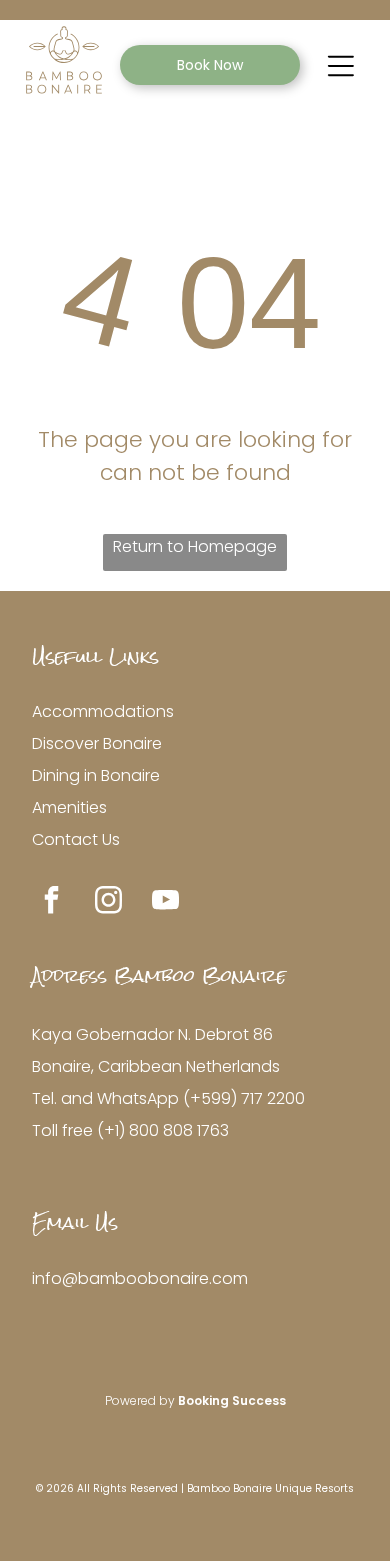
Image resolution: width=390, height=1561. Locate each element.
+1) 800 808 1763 (166, 1130)
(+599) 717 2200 (244, 1098)
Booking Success (232, 1400)
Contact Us (76, 839)
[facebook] (52, 902)
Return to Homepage (195, 546)
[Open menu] (341, 66)
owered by (145, 1400)
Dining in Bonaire (96, 775)
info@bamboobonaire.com (140, 1278)
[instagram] (109, 902)
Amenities (69, 807)
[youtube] (166, 902)
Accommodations (103, 711)
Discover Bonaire (97, 743)
